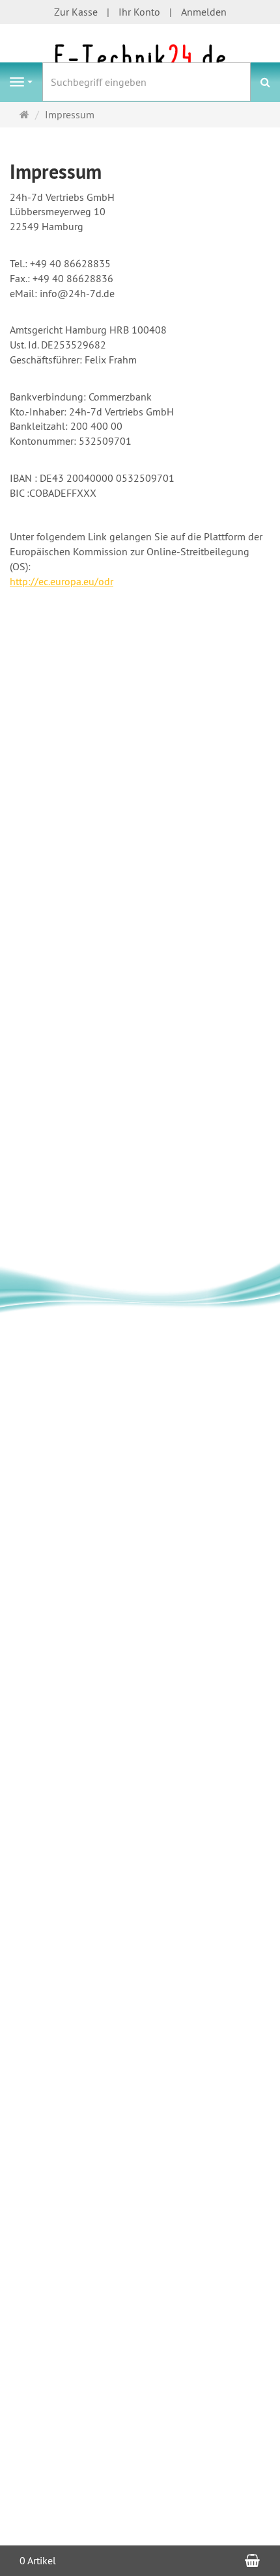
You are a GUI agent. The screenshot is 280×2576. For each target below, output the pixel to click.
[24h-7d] (140, 60)
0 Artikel (38, 2560)
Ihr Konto (139, 12)
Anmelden (204, 12)
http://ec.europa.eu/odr (62, 581)
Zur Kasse (76, 12)
